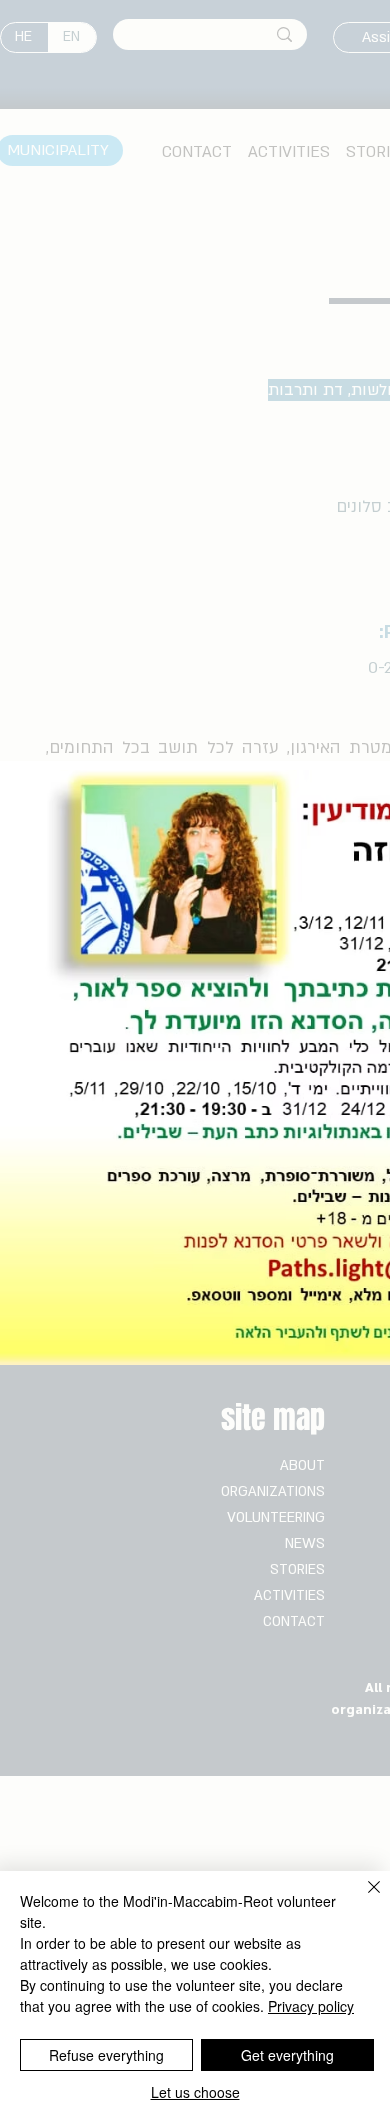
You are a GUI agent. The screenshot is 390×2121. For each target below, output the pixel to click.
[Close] (362, 1899)
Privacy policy (311, 2006)
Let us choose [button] (195, 2092)
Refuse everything (106, 2055)
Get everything (287, 2055)
